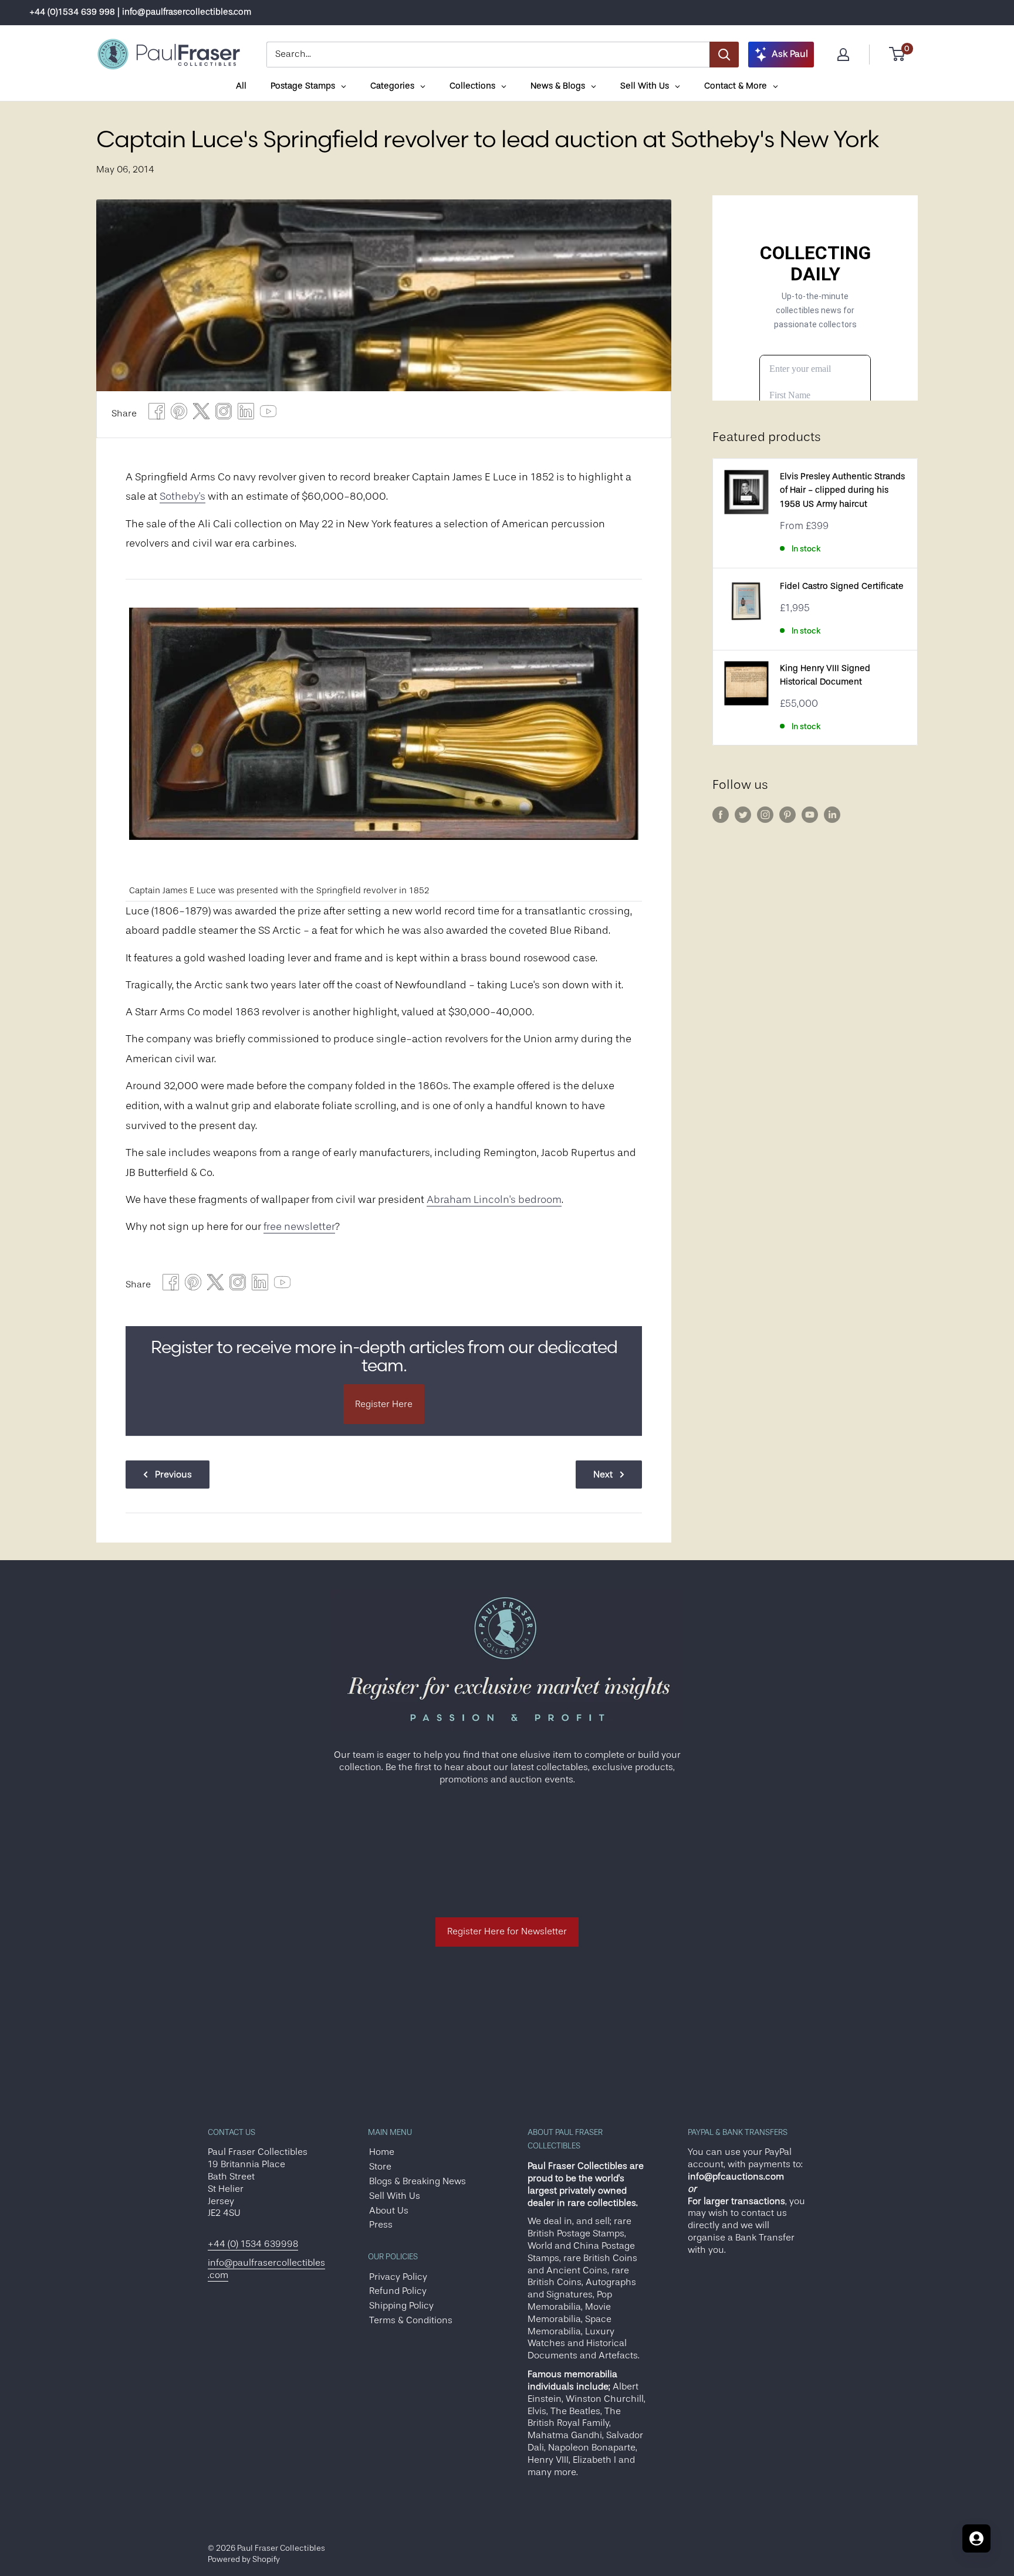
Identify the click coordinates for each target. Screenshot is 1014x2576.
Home (382, 2152)
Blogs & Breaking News (418, 2181)
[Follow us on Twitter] (743, 815)
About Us (389, 2211)
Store (380, 2167)
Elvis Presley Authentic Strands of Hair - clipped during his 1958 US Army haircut (842, 490)
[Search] (724, 55)
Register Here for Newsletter (507, 1931)
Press (381, 2225)
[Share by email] (224, 414)
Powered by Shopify (244, 2559)
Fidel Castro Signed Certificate (842, 586)
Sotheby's (182, 496)
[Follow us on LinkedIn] (832, 815)
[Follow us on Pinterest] (787, 815)
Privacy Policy (398, 2277)
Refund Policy (398, 2291)
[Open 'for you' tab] (976, 2538)
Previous (173, 1475)
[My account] (843, 55)
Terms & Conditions (411, 2320)
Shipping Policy (401, 2306)
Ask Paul (790, 54)
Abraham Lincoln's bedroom (494, 1199)
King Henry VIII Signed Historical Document (825, 675)
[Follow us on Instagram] (765, 815)
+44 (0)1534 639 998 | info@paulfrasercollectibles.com (140, 12)
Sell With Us (395, 2196)
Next (603, 1475)
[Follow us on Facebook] (721, 815)
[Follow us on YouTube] (810, 815)
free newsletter (299, 1226)
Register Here (384, 1404)
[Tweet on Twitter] (201, 414)
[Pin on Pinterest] (179, 414)
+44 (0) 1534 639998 (253, 2244)
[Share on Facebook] (157, 414)
